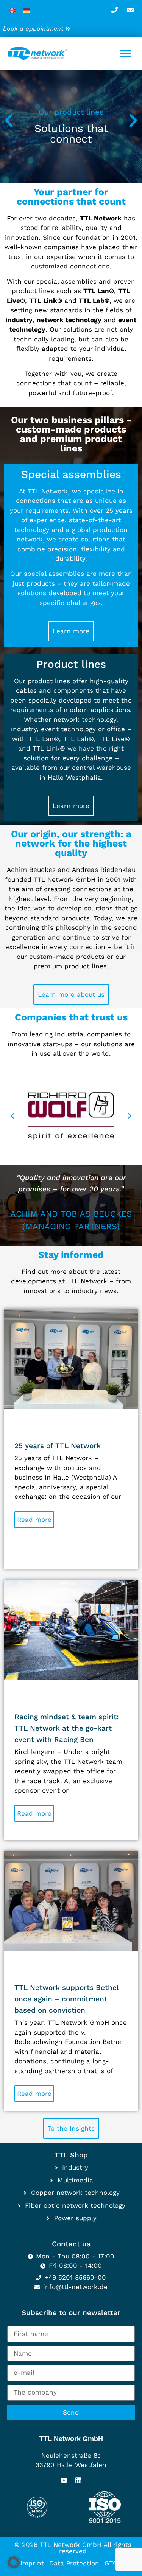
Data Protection (74, 2563)
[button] (126, 54)
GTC (111, 2563)
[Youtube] (64, 2480)
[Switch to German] (27, 10)
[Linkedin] (78, 2480)
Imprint (32, 2563)
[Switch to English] (12, 10)
